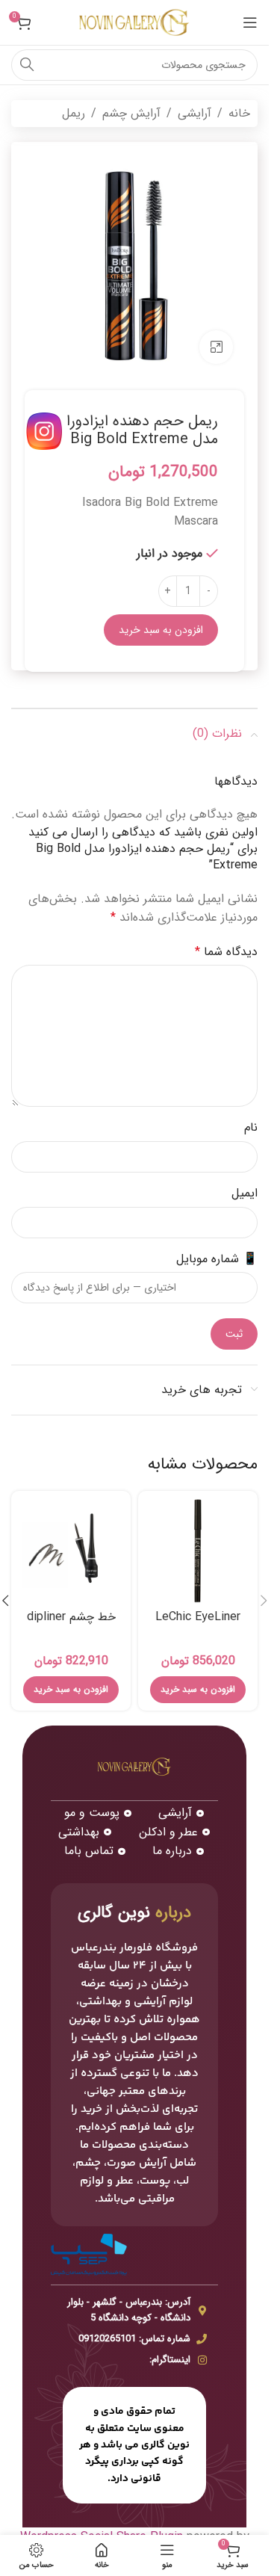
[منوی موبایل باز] (250, 22)
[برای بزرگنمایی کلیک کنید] (216, 347)
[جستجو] (27, 65)
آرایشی (195, 113)
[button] (264, 1601)
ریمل (74, 113)
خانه (239, 113)
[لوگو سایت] (134, 22)
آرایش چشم (131, 113)
